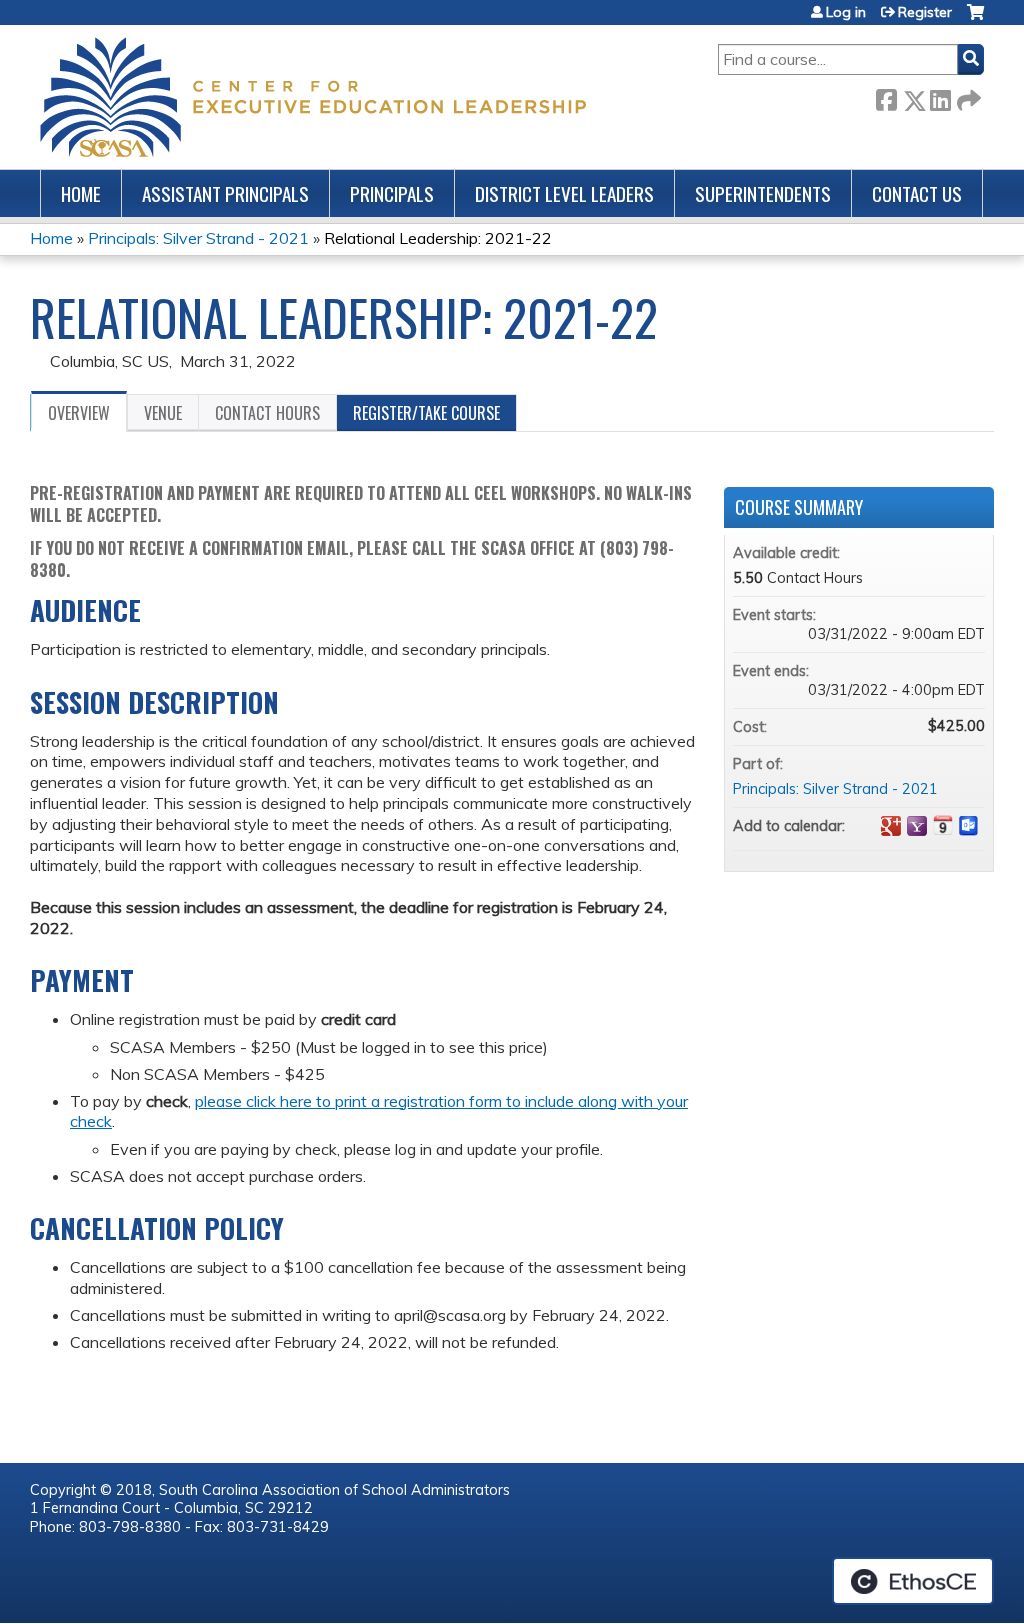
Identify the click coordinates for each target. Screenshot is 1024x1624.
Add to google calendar (891, 826)
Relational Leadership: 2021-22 (438, 238)
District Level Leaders (564, 193)
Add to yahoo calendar (917, 826)
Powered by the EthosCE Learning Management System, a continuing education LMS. (913, 1581)
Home (81, 193)
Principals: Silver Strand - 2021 (198, 238)
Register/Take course (426, 413)
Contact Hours (267, 413)
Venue (163, 413)
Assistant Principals (225, 193)
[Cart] (975, 19)
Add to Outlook (969, 826)
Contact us (917, 193)
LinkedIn (940, 96)
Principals (392, 193)
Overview (79, 413)
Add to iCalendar (943, 825)
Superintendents (763, 193)
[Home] (313, 97)
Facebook (886, 96)
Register (925, 12)
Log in (846, 12)
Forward (967, 96)
